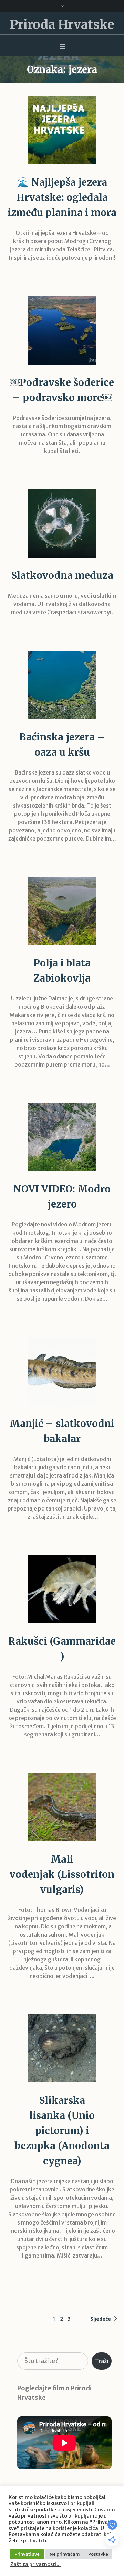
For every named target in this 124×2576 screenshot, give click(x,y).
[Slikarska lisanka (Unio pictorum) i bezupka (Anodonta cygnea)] (62, 2048)
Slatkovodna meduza (62, 575)
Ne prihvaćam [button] (65, 2554)
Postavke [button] (98, 2554)
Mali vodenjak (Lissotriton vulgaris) (62, 1874)
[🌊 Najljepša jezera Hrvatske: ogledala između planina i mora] (62, 130)
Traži (102, 2361)
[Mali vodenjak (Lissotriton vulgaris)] (62, 1807)
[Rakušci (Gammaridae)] (62, 1589)
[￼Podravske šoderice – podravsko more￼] (62, 330)
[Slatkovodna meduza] (62, 523)
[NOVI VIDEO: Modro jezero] (62, 1137)
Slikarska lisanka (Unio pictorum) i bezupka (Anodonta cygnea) (62, 2131)
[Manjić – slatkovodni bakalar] (62, 1371)
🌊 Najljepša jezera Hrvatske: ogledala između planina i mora (62, 197)
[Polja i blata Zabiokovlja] (62, 911)
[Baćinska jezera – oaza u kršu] (62, 685)
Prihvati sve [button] (27, 2554)
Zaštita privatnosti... (35, 2564)
